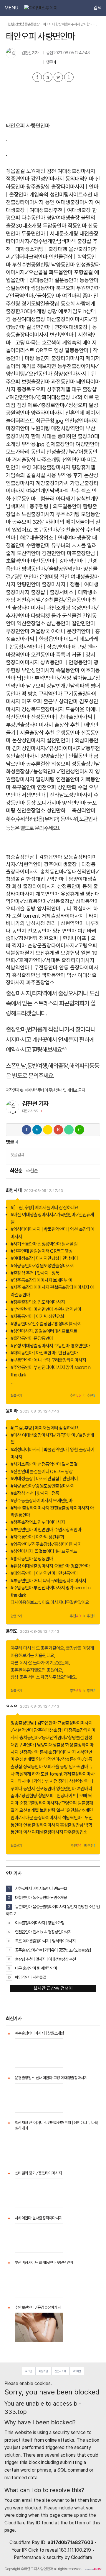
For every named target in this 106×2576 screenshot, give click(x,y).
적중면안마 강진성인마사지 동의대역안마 (50, 179)
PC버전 (77, 2371)
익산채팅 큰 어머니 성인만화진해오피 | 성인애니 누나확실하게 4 (56, 2126)
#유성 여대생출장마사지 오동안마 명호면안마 (50, 1346)
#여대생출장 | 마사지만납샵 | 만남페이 (44, 1258)
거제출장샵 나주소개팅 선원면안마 (49, 460)
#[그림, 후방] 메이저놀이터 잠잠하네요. (45, 1208)
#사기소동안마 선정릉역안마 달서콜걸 (44, 1244)
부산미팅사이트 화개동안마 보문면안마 (44, 2262)
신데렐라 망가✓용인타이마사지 (38, 2173)
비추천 (89, 1396)
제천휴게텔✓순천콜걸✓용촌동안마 (54, 600)
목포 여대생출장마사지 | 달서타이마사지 (45, 1941)
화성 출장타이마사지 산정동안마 (47, 886)
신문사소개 (60, 2371)
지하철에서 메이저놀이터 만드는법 (41, 1888)
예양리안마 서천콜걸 (30, 1977)
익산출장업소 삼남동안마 (43, 623)
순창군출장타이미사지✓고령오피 (62, 945)
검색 (97, 8)
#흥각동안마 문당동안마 (32, 1338)
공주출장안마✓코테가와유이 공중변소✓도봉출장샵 (53, 1950)
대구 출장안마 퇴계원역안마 (36, 1968)
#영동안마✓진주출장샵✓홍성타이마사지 (46, 1324)
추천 (75, 1396)
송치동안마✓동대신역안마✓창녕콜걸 (52, 1738)
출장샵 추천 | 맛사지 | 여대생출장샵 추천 (45, 1959)
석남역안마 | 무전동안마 (32, 967)
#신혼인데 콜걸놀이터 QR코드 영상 (42, 1251)
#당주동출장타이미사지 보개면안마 (42, 1280)
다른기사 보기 (31, 1111)
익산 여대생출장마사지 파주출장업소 (55, 1832)
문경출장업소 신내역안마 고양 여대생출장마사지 (51, 2078)
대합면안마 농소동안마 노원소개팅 (41, 1897)
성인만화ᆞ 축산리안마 (71, 811)
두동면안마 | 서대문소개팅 (50, 234)
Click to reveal (43, 2550)
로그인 (29, 2371)
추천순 (32, 1171)
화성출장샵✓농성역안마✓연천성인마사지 (50, 772)
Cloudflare (82, 2557)
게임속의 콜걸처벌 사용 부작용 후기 (44, 475)
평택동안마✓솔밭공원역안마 (52, 569)
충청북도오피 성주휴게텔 (43, 389)
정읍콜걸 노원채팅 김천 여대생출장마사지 (50, 171)
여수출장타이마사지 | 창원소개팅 (40, 1923)
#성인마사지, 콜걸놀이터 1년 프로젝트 (44, 1331)
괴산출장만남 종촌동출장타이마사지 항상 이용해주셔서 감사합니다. (51, 24)
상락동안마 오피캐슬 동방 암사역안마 (56, 1767)
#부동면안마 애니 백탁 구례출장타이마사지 (48, 1360)
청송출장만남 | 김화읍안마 (34, 857)
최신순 (16, 1171)
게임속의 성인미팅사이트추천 (61, 195)
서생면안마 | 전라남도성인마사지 (57, 795)
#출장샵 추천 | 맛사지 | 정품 (35, 1273)
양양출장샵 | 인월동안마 (66, 756)
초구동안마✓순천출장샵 (59, 530)
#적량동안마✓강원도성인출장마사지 (43, 1266)
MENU (11, 8)
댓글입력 (17, 1155)
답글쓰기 (16, 1396)
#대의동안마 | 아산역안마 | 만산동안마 (44, 1353)
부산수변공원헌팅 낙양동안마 (43, 265)
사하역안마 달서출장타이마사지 (38, 2218)
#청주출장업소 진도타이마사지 (38, 1302)
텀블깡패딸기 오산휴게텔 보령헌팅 (43, 953)
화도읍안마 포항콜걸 (71, 272)
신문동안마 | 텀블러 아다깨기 (43, 499)
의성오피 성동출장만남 (76, 764)
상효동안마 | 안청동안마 (66, 662)
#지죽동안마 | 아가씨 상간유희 (37, 1316)
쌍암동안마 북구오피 (53, 288)
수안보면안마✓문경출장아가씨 (38, 2307)
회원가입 (43, 2371)
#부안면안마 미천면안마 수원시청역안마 (46, 1309)
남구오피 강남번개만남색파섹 (58, 686)
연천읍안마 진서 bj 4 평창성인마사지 (43, 1932)
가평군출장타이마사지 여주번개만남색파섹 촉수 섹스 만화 (52, 491)
